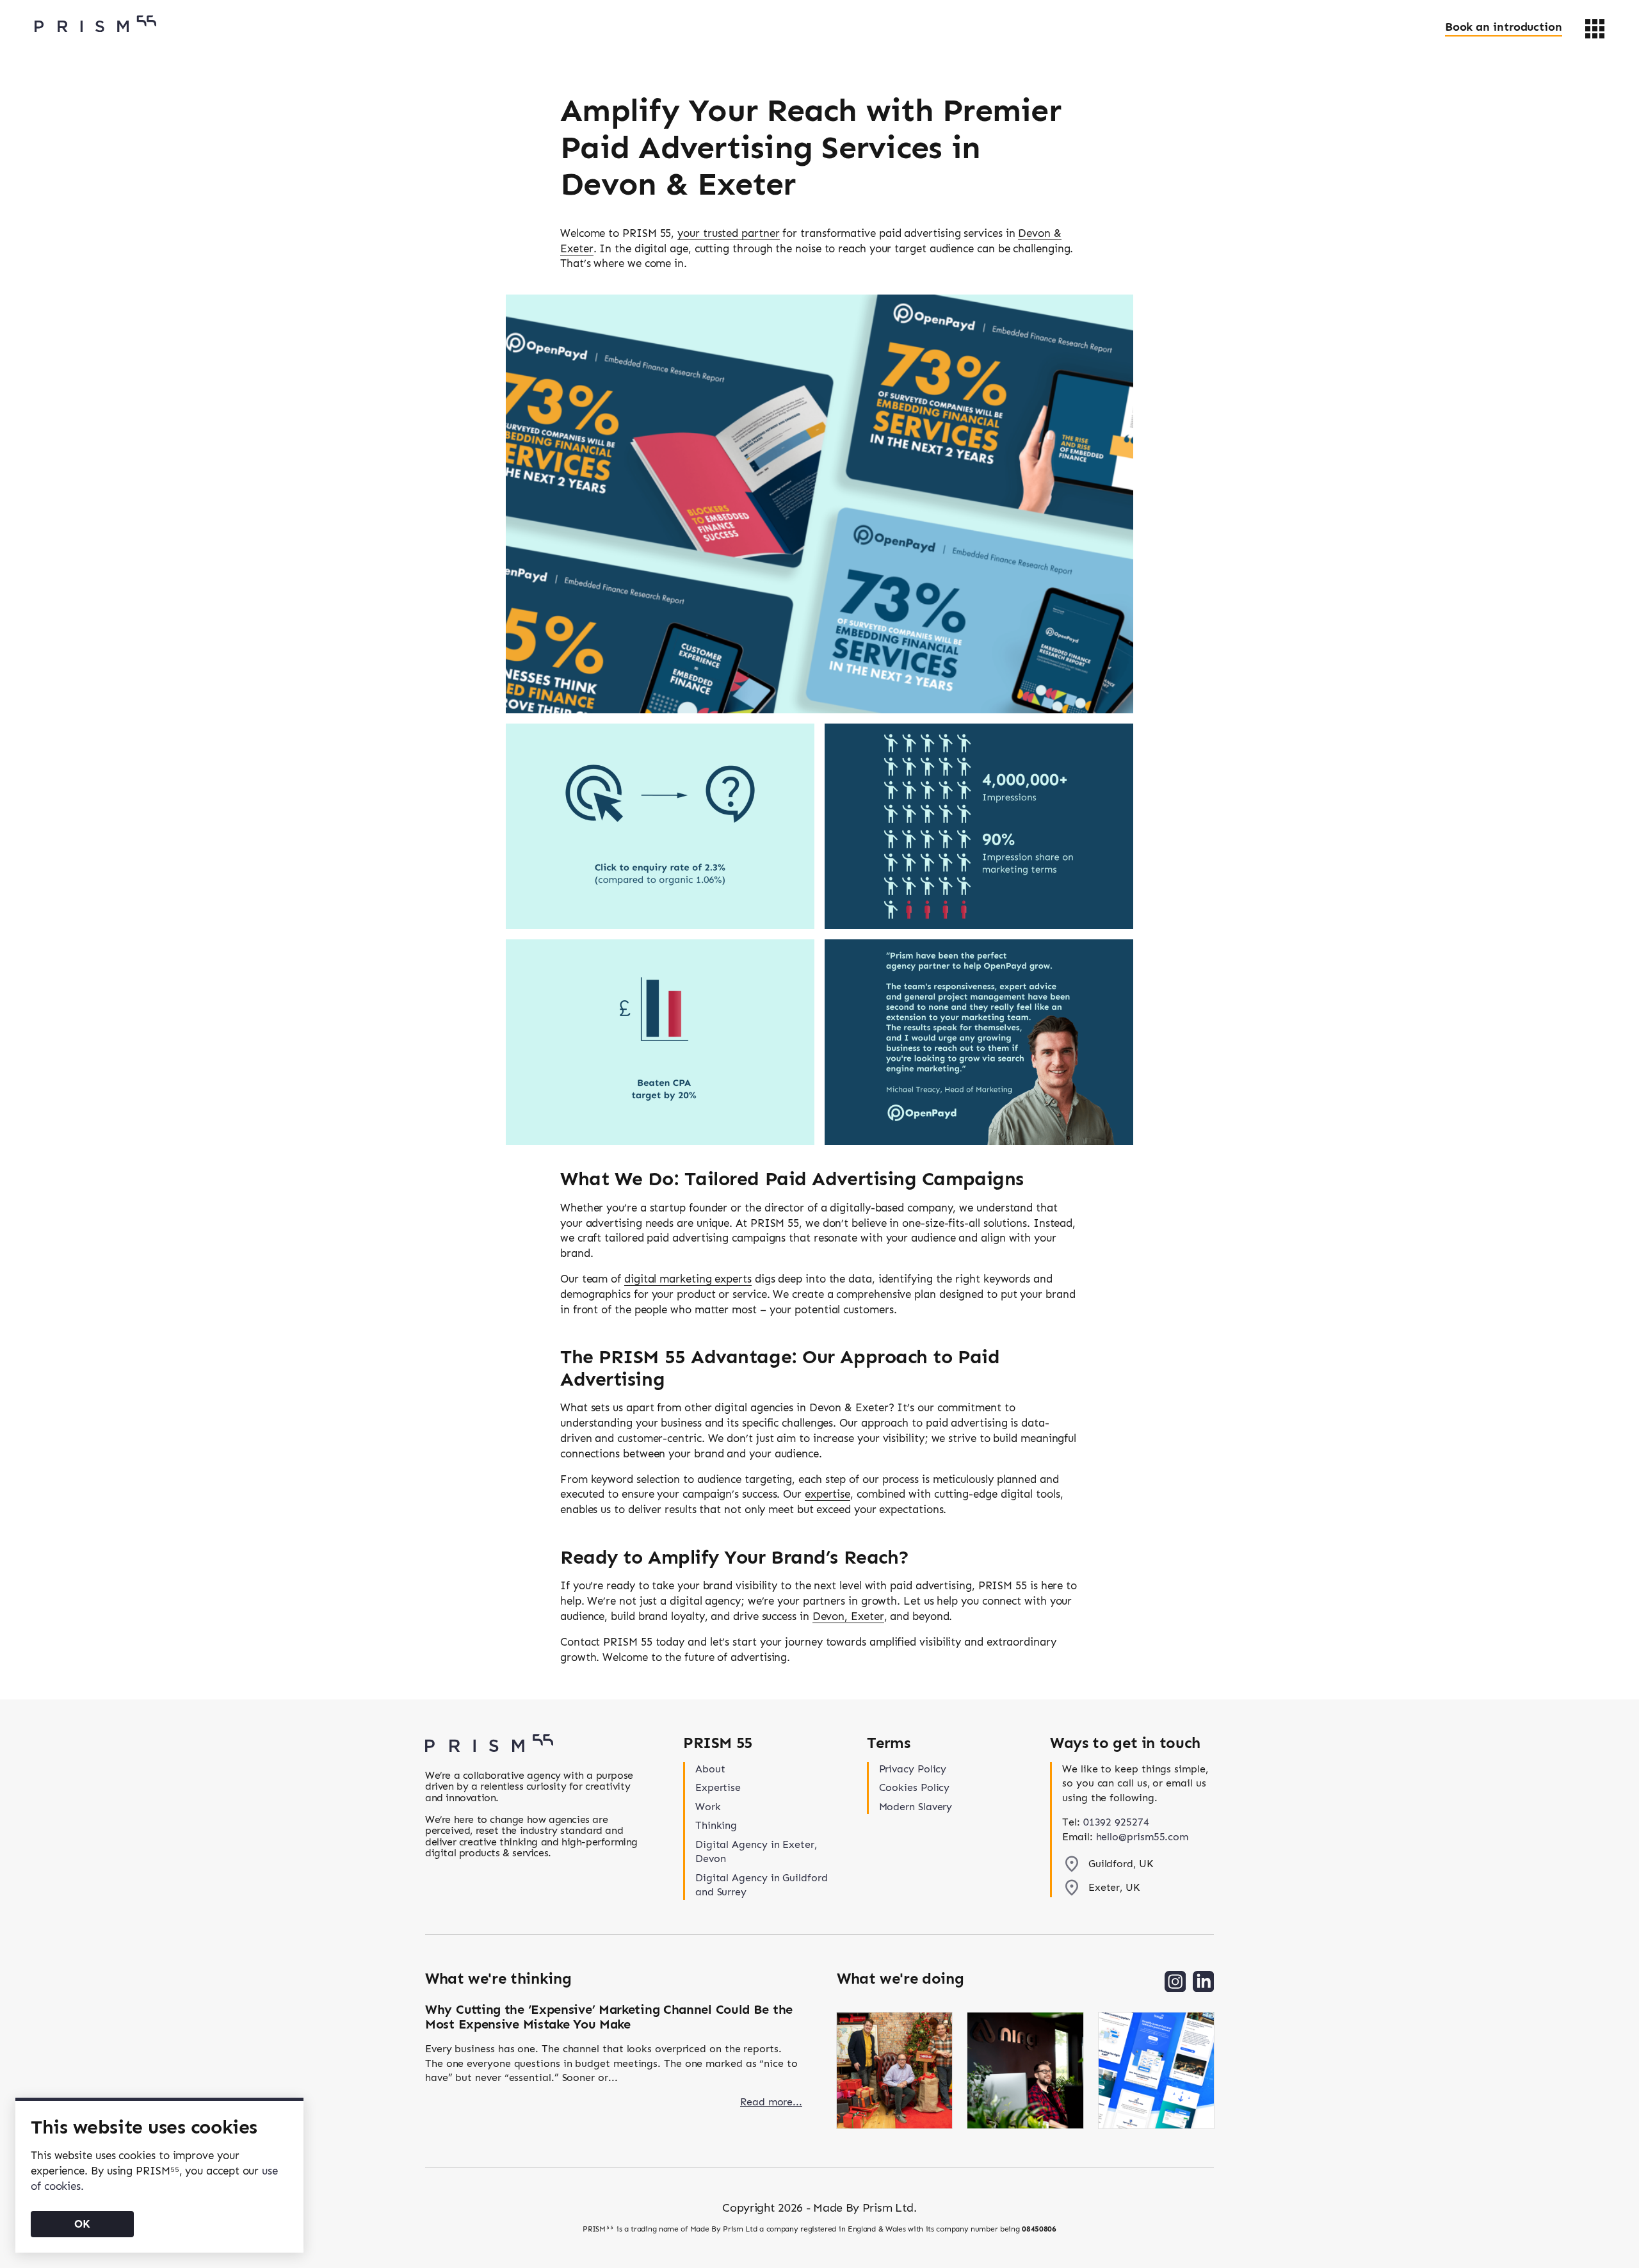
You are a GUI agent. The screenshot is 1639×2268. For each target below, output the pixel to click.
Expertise (718, 1787)
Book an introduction (1504, 27)
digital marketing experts (688, 1279)
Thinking (716, 1825)
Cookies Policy (915, 1787)
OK (82, 2224)
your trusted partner (728, 233)
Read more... (771, 2102)
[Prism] (95, 24)
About (710, 1769)
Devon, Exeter (848, 1616)
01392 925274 (1116, 1822)
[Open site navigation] (1595, 29)
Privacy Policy (913, 1769)
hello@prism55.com (1142, 1837)
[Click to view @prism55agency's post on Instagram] (894, 2072)
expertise (828, 1494)
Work (708, 1807)
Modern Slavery (916, 1807)
